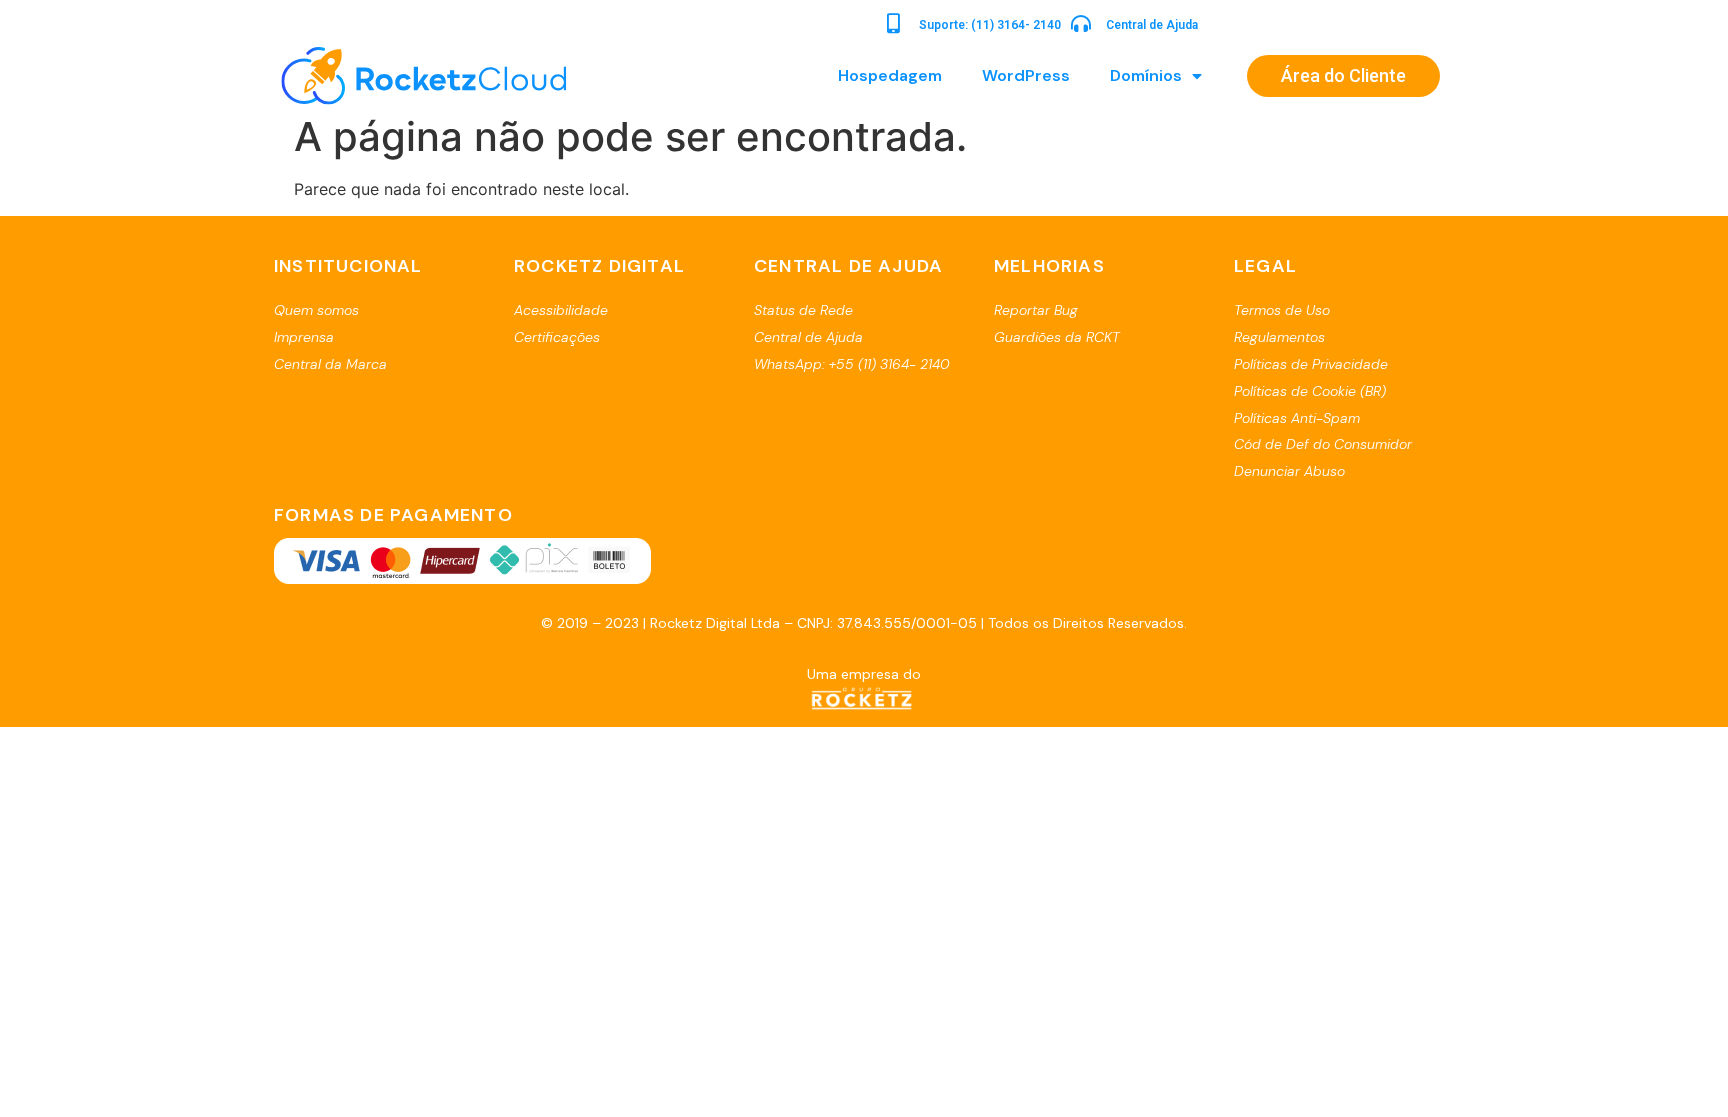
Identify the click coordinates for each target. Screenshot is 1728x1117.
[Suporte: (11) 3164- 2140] (894, 24)
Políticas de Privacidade (1311, 364)
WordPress (1026, 75)
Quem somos (316, 310)
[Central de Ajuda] (1081, 24)
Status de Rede (803, 310)
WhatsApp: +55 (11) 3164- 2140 (852, 364)
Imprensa (304, 337)
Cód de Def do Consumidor (1323, 444)
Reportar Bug (1036, 310)
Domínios (1146, 75)
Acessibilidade (561, 310)
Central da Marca (330, 364)
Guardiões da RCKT (1057, 337)
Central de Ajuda (1152, 25)
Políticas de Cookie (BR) (1310, 391)
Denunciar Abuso (1289, 471)
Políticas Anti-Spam (1297, 418)
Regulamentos (1279, 337)
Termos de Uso (1282, 310)
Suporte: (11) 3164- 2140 (990, 25)
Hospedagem (890, 75)
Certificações (557, 337)
